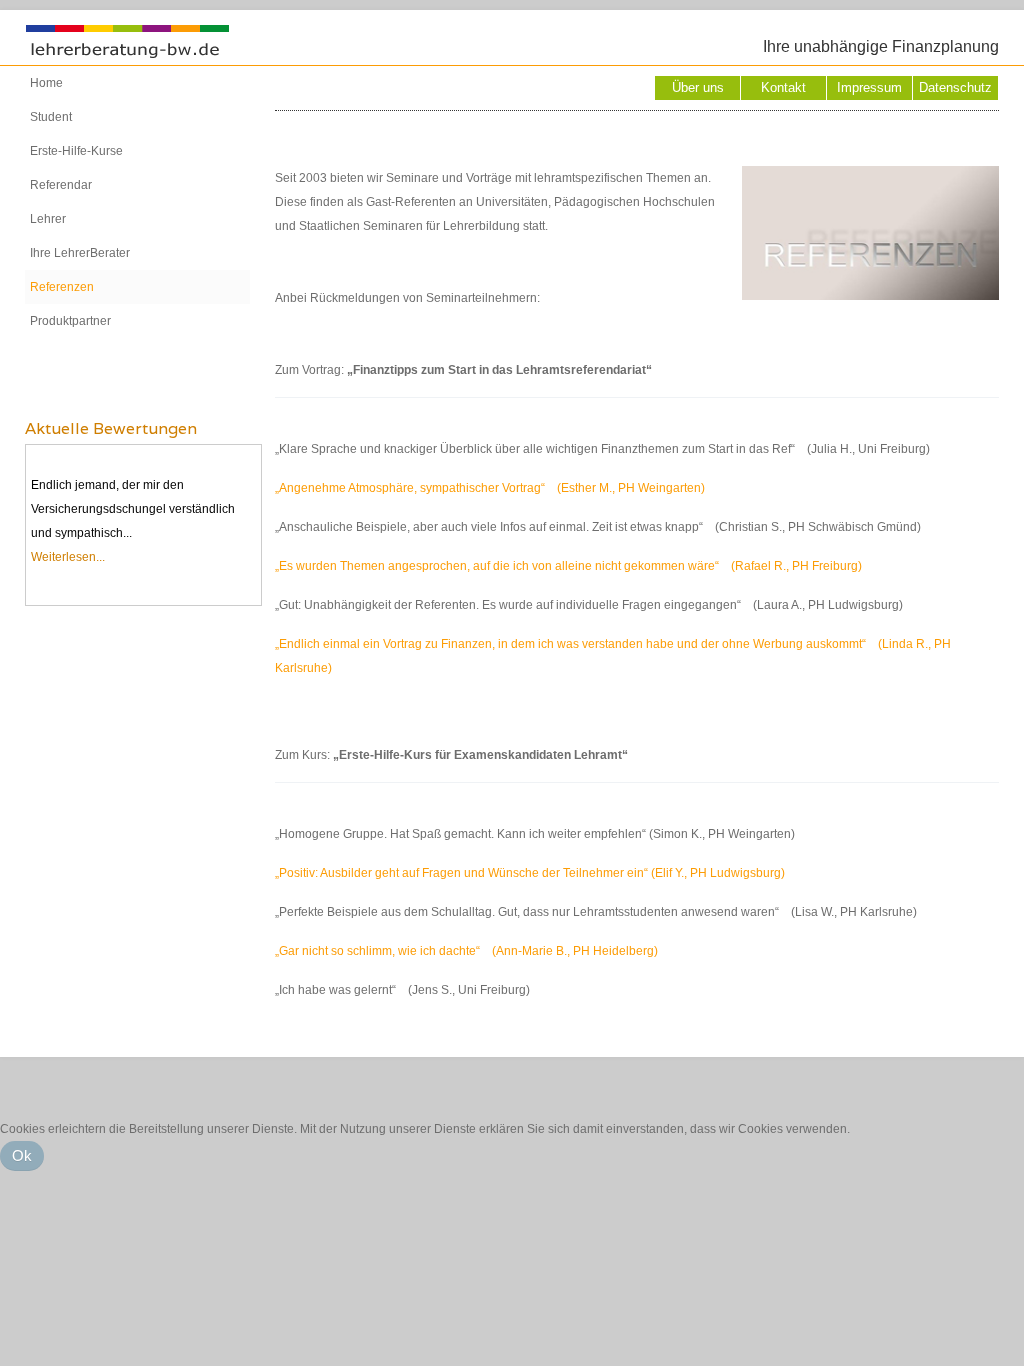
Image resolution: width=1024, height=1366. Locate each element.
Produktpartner (70, 321)
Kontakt (783, 87)
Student (51, 117)
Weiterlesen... (68, 557)
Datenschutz (955, 87)
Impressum (869, 87)
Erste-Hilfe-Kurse (76, 151)
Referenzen (62, 287)
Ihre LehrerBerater (80, 253)
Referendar (61, 185)
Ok (22, 1155)
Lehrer (48, 219)
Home (46, 83)
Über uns (698, 87)
